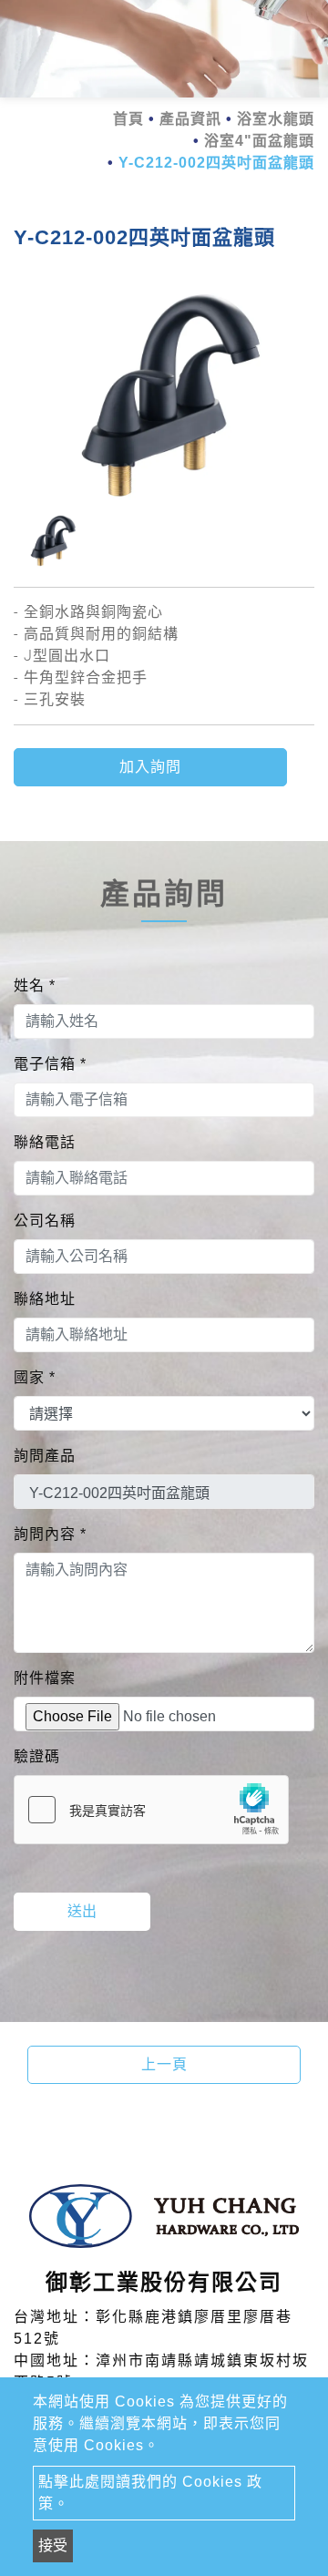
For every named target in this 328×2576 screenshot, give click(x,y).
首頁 (128, 119)
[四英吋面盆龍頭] (164, 395)
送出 (82, 1911)
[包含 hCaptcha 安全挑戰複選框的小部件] (151, 1810)
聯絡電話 (45, 1142)
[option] (164, 395)
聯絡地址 (45, 1299)
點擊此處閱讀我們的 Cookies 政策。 (150, 2493)
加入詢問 (150, 767)
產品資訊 (190, 119)
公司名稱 (45, 1221)
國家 (35, 1377)
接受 (53, 2545)
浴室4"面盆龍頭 (259, 141)
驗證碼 (37, 1756)
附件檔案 (45, 1678)
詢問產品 (45, 1456)
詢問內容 (50, 1534)
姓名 (35, 985)
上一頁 (164, 2064)
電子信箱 (50, 1064)
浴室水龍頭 (276, 119)
